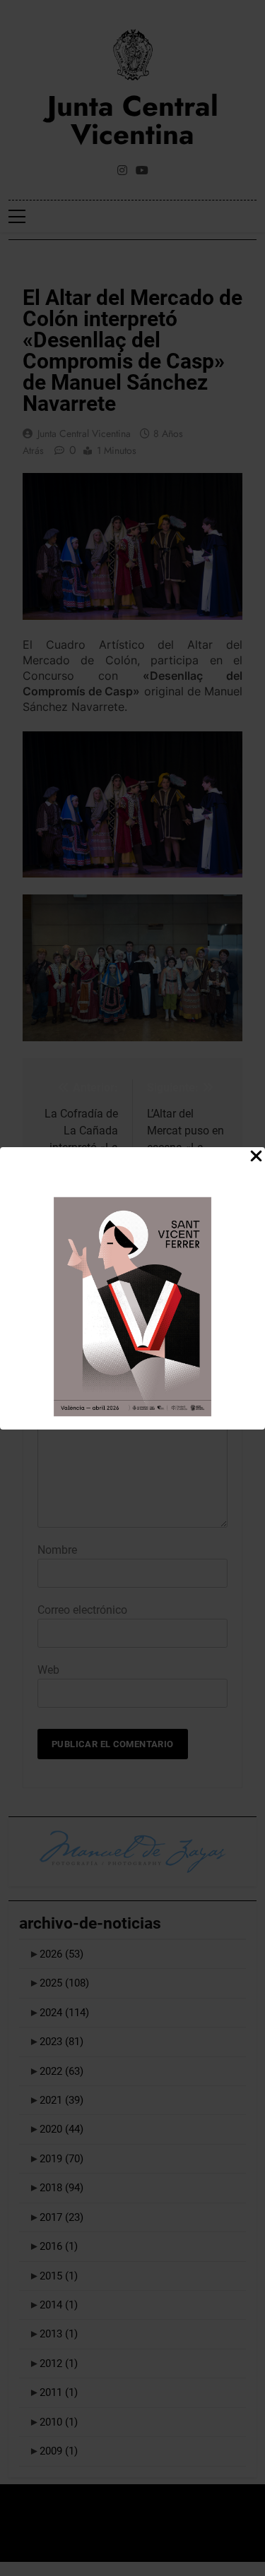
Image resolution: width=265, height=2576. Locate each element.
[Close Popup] (256, 1157)
